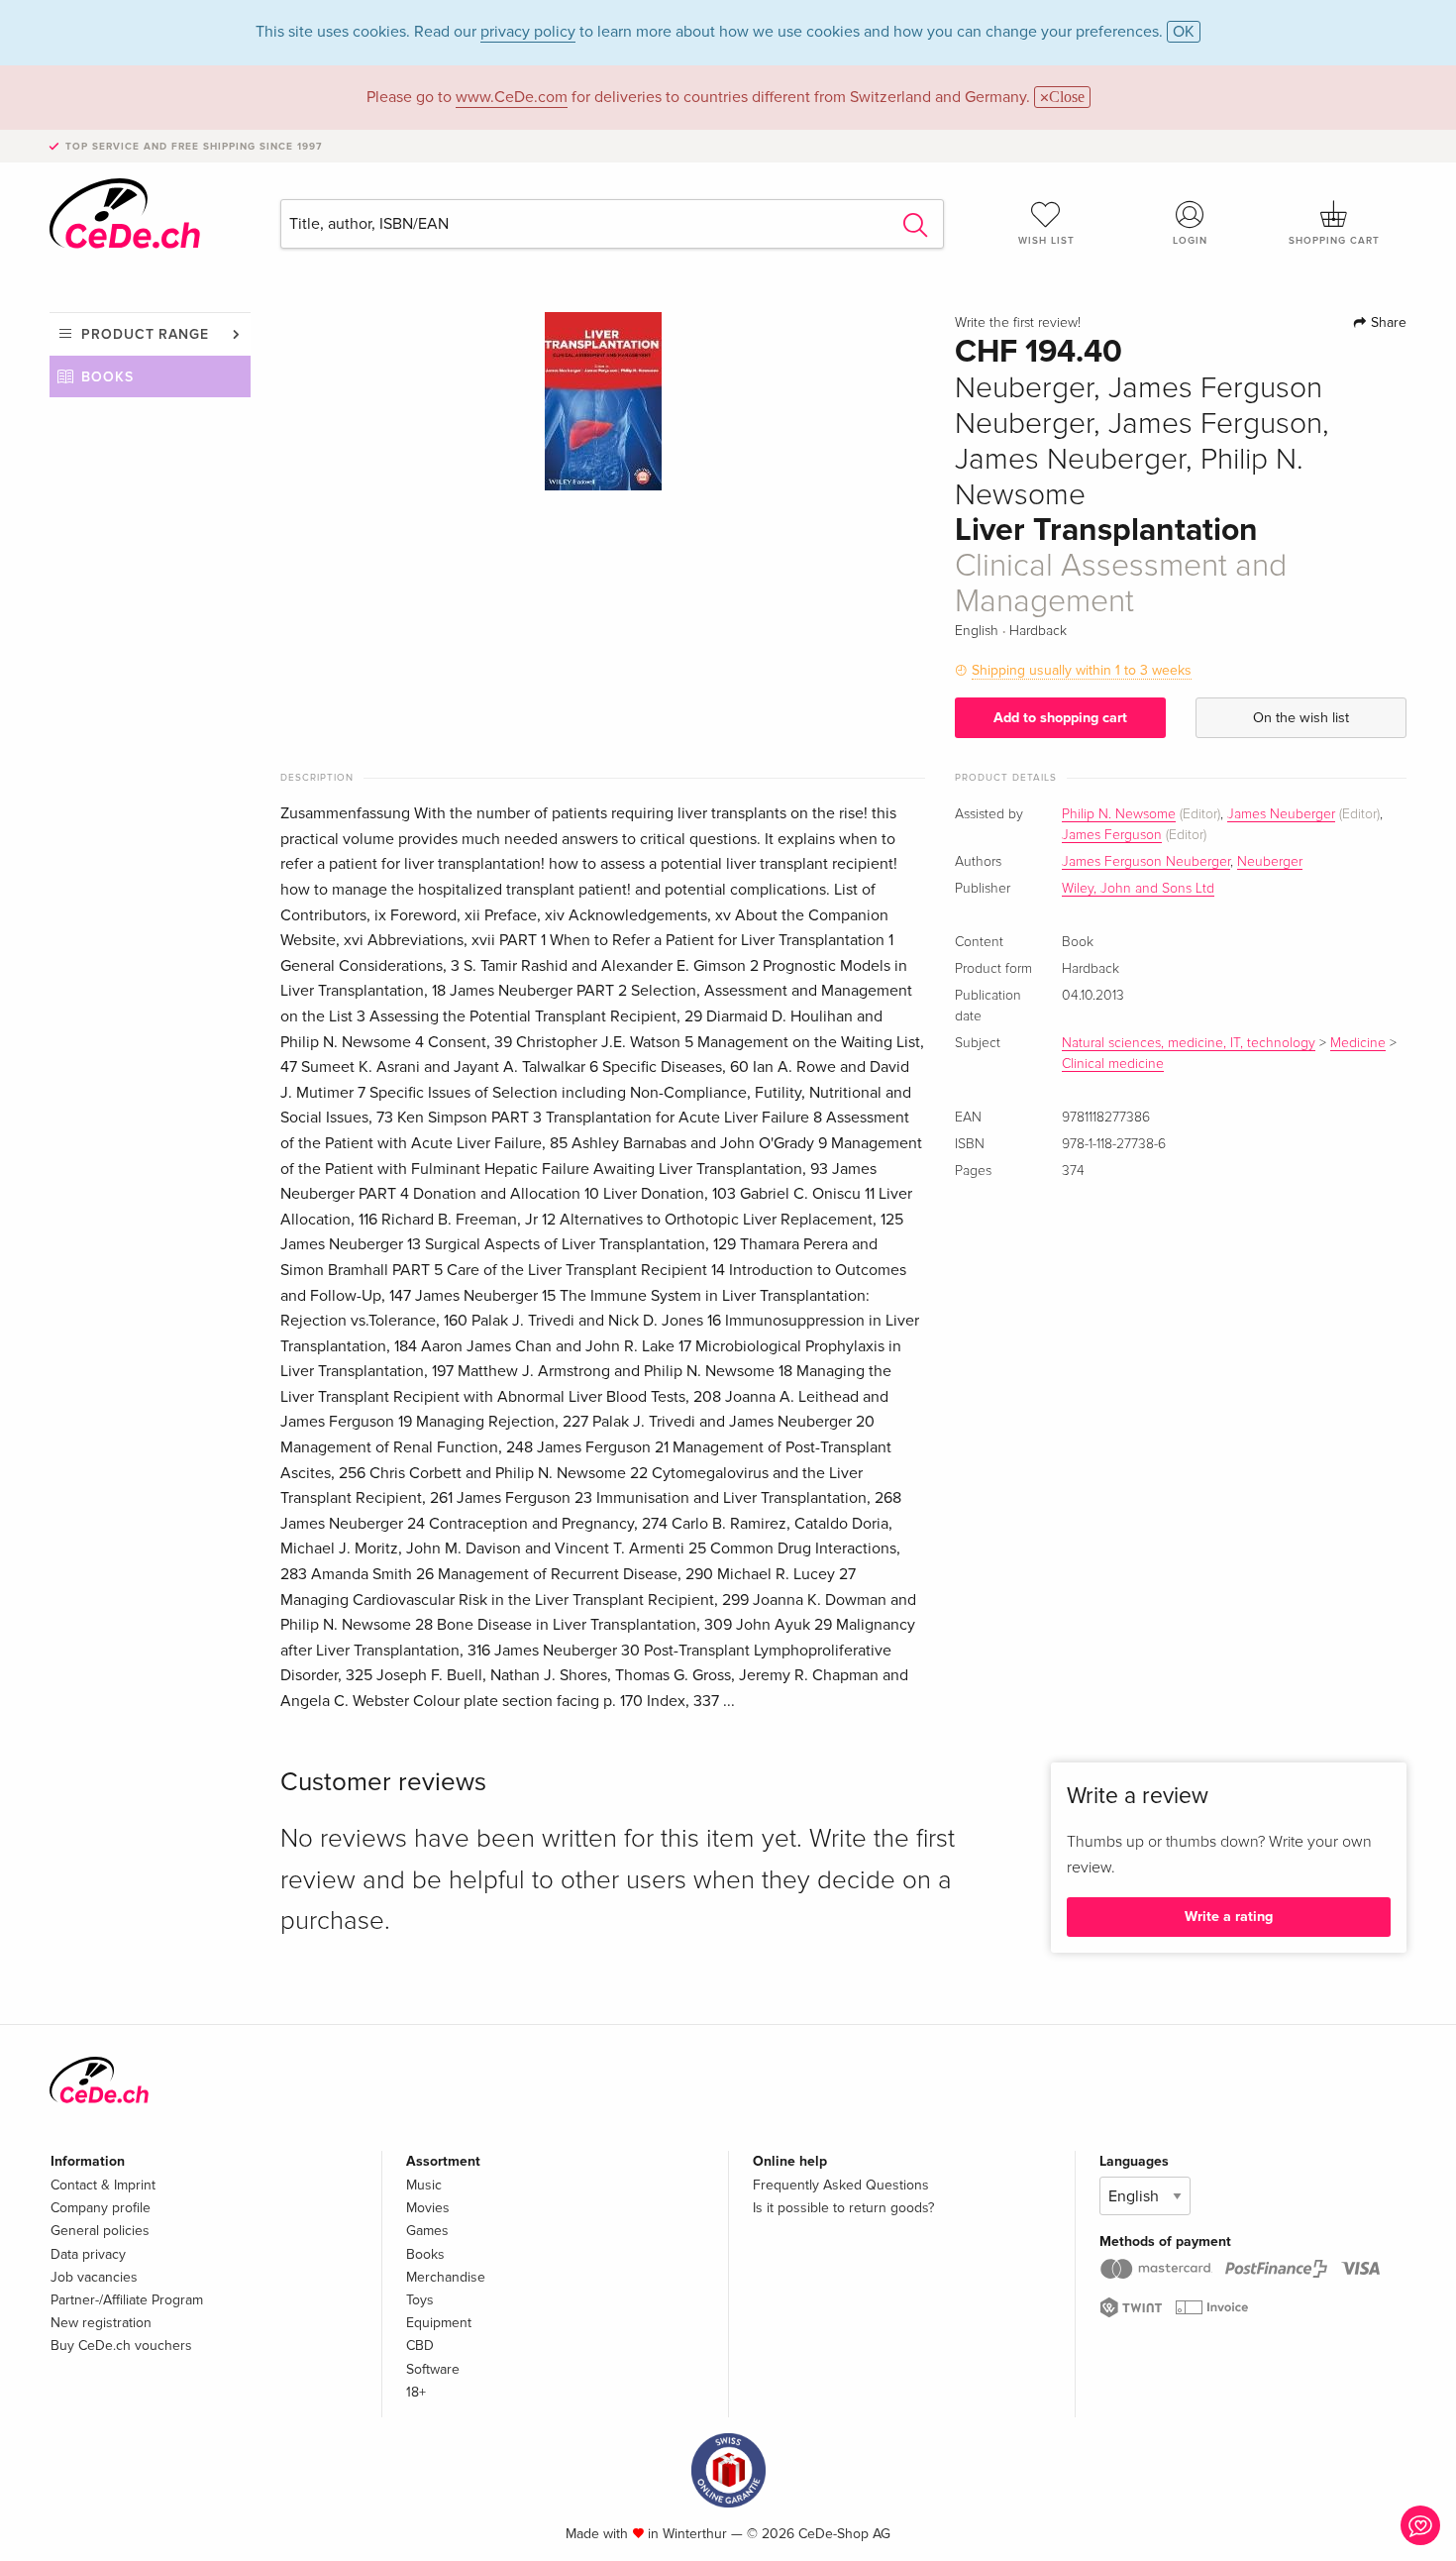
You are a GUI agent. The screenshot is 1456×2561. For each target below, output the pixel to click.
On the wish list (1301, 718)
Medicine (1358, 1043)
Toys (420, 2300)
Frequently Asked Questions (841, 2185)
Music (424, 2185)
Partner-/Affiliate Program (127, 2300)
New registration (101, 2323)
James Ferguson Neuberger (1146, 862)
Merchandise (446, 2277)
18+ (416, 2392)
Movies (428, 2208)
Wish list (1046, 241)
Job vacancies (94, 2277)
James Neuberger (1281, 814)
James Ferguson (1112, 835)
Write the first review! (1018, 323)
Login (1190, 241)
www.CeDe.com (512, 97)
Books (107, 377)
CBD (420, 2346)
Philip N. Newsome (1119, 814)
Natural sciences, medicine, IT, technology (1189, 1043)
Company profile (101, 2208)
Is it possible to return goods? (843, 2208)
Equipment (439, 2323)
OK (1184, 32)
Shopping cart (1334, 241)
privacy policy (528, 32)
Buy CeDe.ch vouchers (121, 2346)
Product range (145, 334)
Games (427, 2231)
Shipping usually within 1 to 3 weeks (1082, 670)
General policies (100, 2231)
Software (433, 2369)
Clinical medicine (1113, 1064)
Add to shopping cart (1060, 718)
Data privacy (88, 2254)
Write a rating (1229, 1917)
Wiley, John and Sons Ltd (1138, 889)
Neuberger (1270, 862)
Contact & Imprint (103, 2185)
